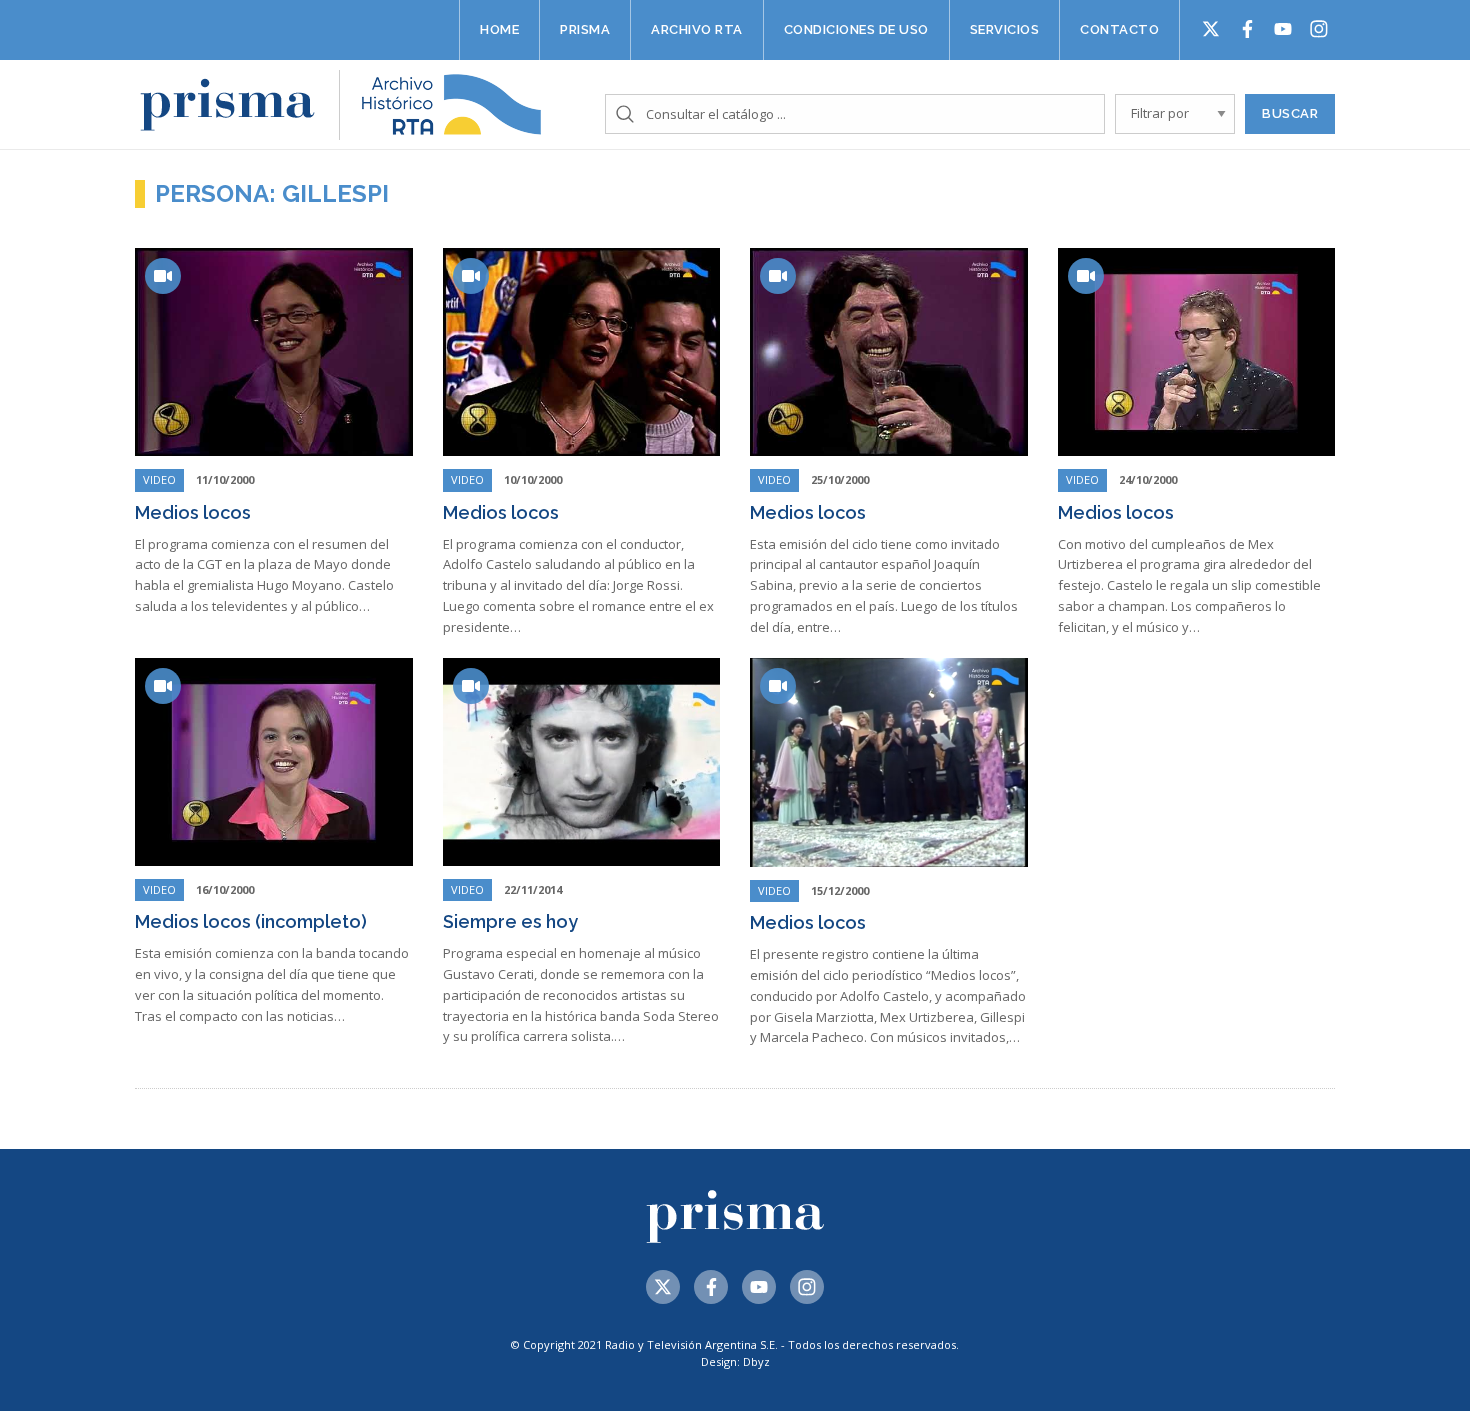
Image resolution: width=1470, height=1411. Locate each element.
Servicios (1005, 29)
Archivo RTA (697, 29)
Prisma (585, 29)
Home (499, 29)
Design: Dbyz (735, 1361)
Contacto (1119, 29)
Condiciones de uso (856, 29)
